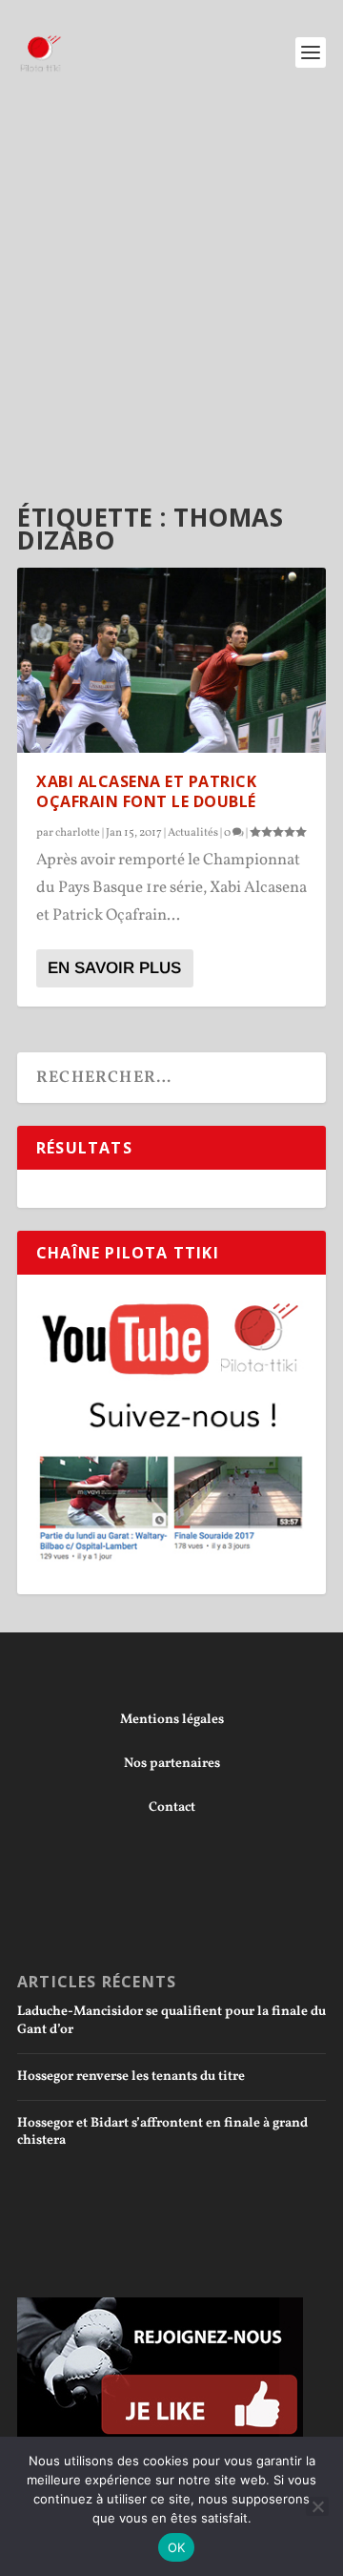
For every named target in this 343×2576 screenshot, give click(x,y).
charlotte (78, 833)
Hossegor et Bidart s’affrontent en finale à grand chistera (162, 2132)
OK (177, 2547)
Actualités (193, 833)
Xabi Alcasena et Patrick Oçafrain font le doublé (146, 791)
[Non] (317, 2506)
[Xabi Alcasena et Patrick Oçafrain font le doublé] (171, 660)
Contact (172, 1807)
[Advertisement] (171, 286)
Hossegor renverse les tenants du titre (131, 2077)
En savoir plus (114, 968)
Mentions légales (172, 1720)
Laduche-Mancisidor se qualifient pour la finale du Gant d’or (171, 2020)
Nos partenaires (172, 1764)
